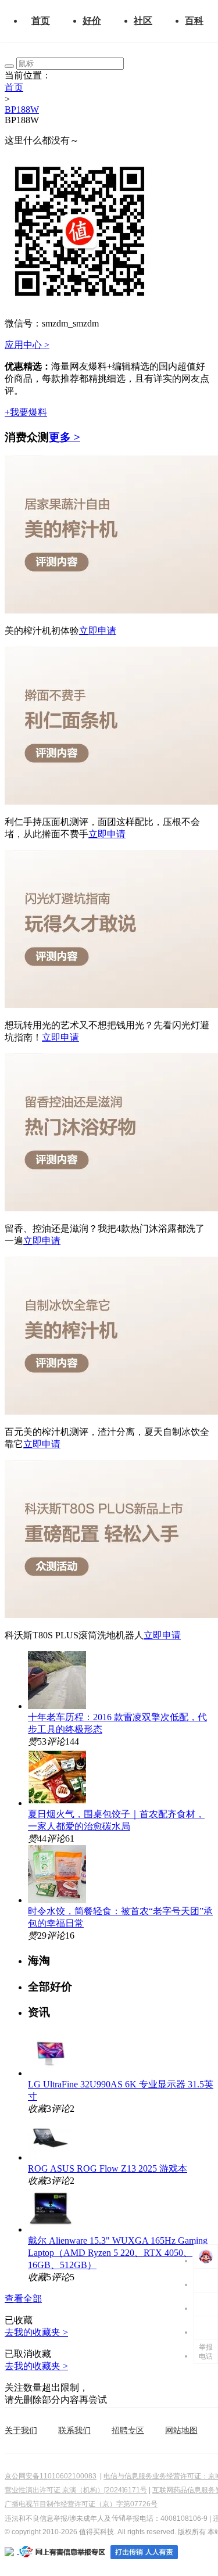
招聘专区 (128, 2430)
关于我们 (21, 2430)
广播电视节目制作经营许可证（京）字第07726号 (81, 2504)
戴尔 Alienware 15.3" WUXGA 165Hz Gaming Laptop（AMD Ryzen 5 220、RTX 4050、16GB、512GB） (118, 2253)
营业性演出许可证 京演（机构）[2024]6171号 (76, 2490)
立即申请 (98, 631)
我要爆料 (26, 412)
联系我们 (74, 2430)
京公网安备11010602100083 (51, 2476)
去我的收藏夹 (36, 2332)
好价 (92, 21)
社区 (143, 21)
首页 (41, 21)
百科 (194, 21)
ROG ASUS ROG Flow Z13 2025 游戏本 (108, 2168)
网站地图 (181, 2430)
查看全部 (23, 2299)
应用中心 (27, 345)
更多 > (65, 437)
